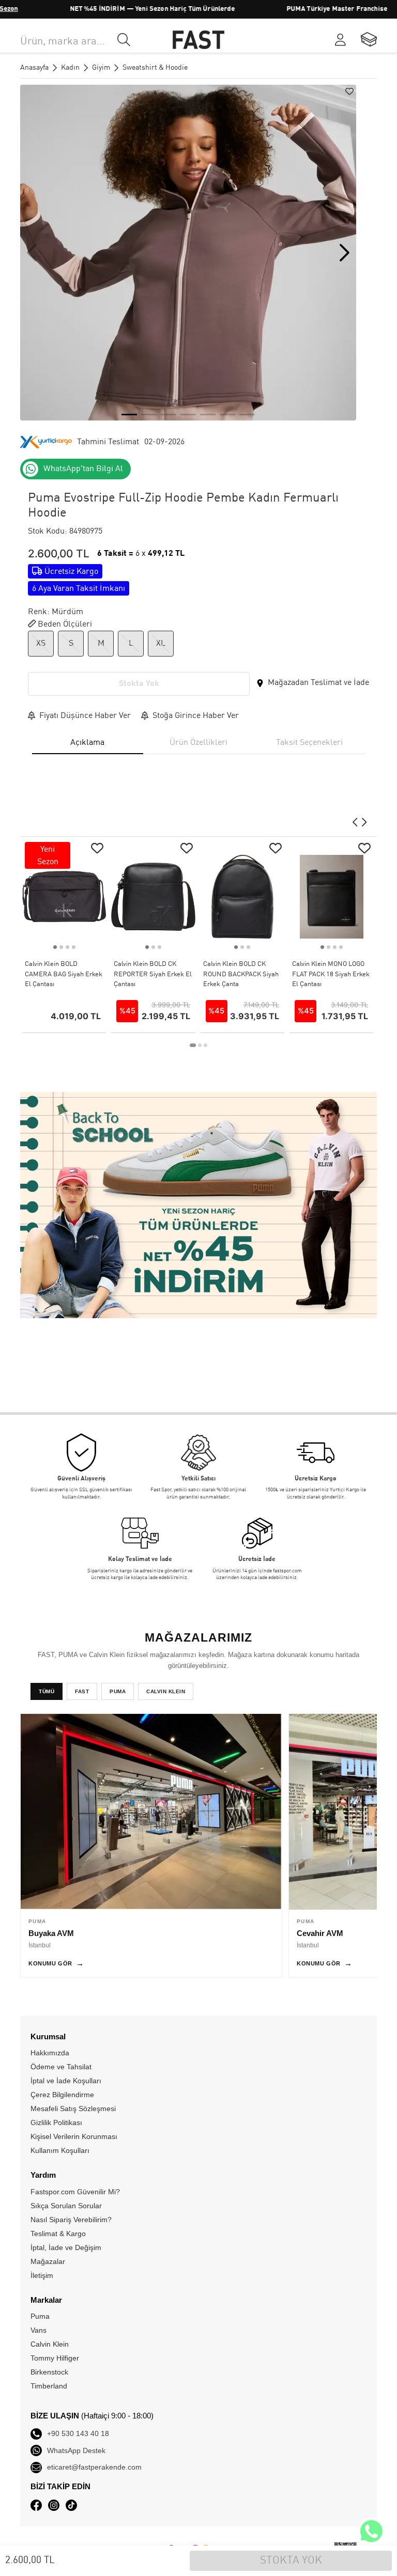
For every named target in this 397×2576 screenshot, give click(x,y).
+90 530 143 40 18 (78, 2433)
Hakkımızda (50, 2053)
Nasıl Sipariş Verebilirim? (71, 2220)
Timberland (49, 2386)
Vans (39, 2330)
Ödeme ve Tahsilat (61, 2067)
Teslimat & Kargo (58, 2234)
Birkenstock (49, 2372)
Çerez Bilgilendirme (62, 2095)
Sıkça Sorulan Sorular (66, 2206)
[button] (345, 253)
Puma (40, 2316)
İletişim (42, 2275)
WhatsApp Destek (76, 2450)
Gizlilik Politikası (56, 2122)
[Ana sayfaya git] (198, 40)
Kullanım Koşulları (60, 2150)
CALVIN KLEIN (166, 1691)
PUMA (118, 1691)
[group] (188, 253)
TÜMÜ (47, 1691)
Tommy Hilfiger (55, 2358)
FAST (82, 1691)
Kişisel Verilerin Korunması (74, 2136)
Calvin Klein (50, 2344)
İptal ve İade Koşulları (66, 2081)
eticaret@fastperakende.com (94, 2467)
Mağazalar (48, 2261)
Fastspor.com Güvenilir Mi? (75, 2192)
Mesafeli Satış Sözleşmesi (73, 2109)
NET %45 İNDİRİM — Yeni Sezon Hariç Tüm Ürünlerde (117, 9)
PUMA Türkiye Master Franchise (302, 9)
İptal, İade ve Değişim (66, 2247)
